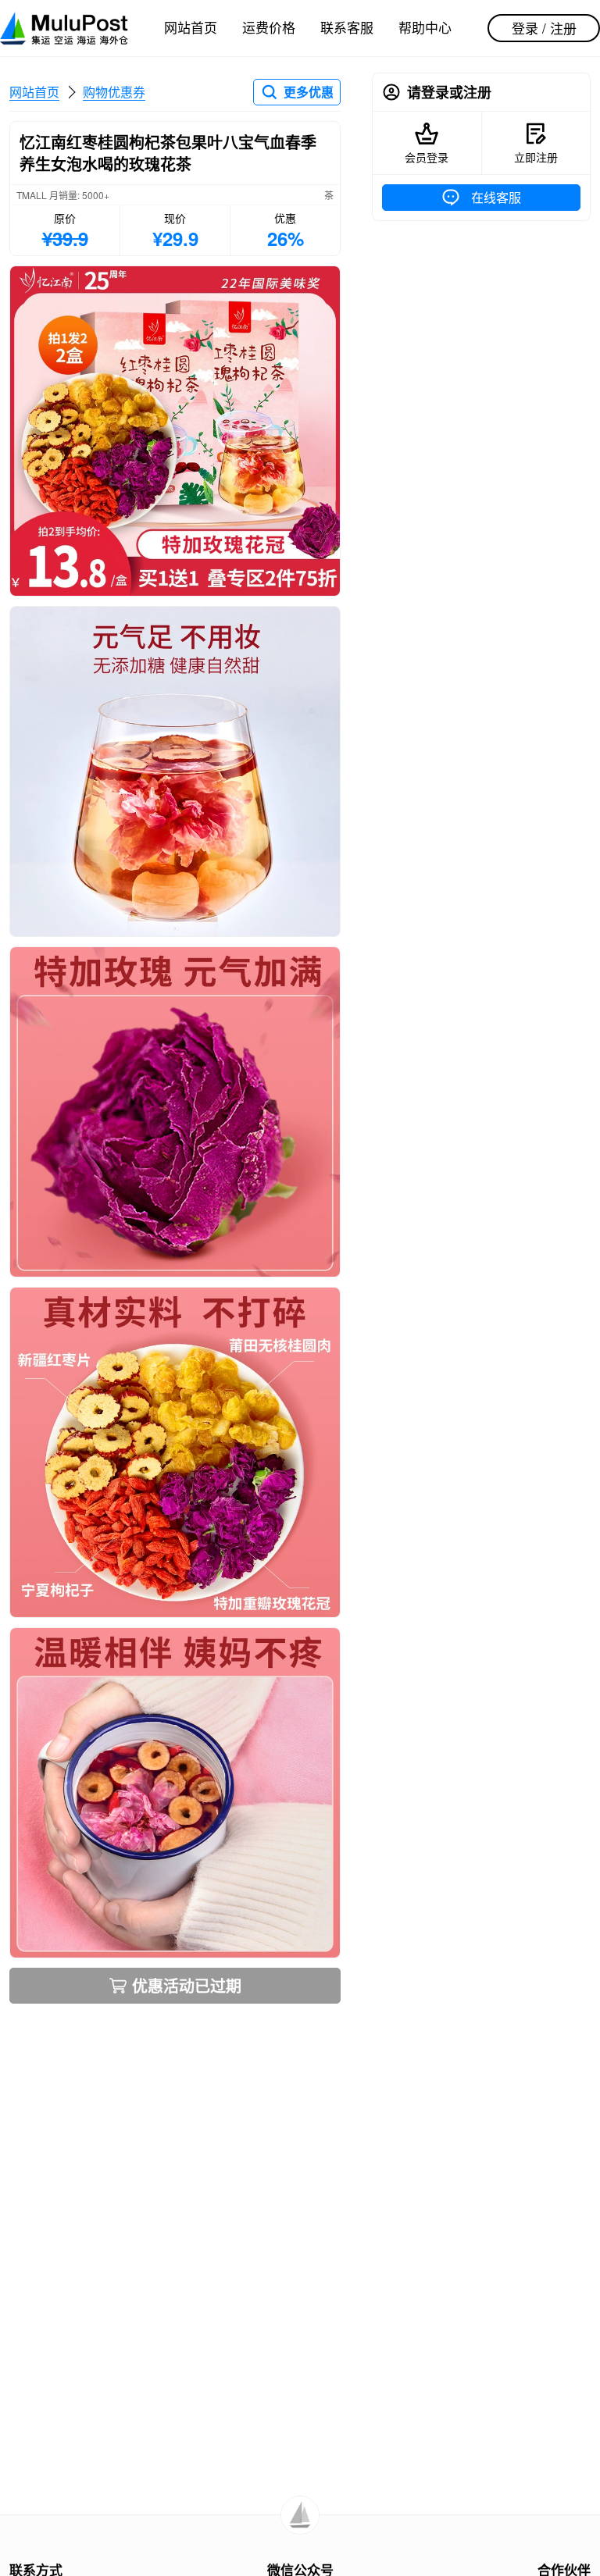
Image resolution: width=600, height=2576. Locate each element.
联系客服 (347, 27)
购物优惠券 (114, 92)
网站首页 (191, 27)
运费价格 (269, 27)
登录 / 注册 (544, 28)
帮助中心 (425, 27)
